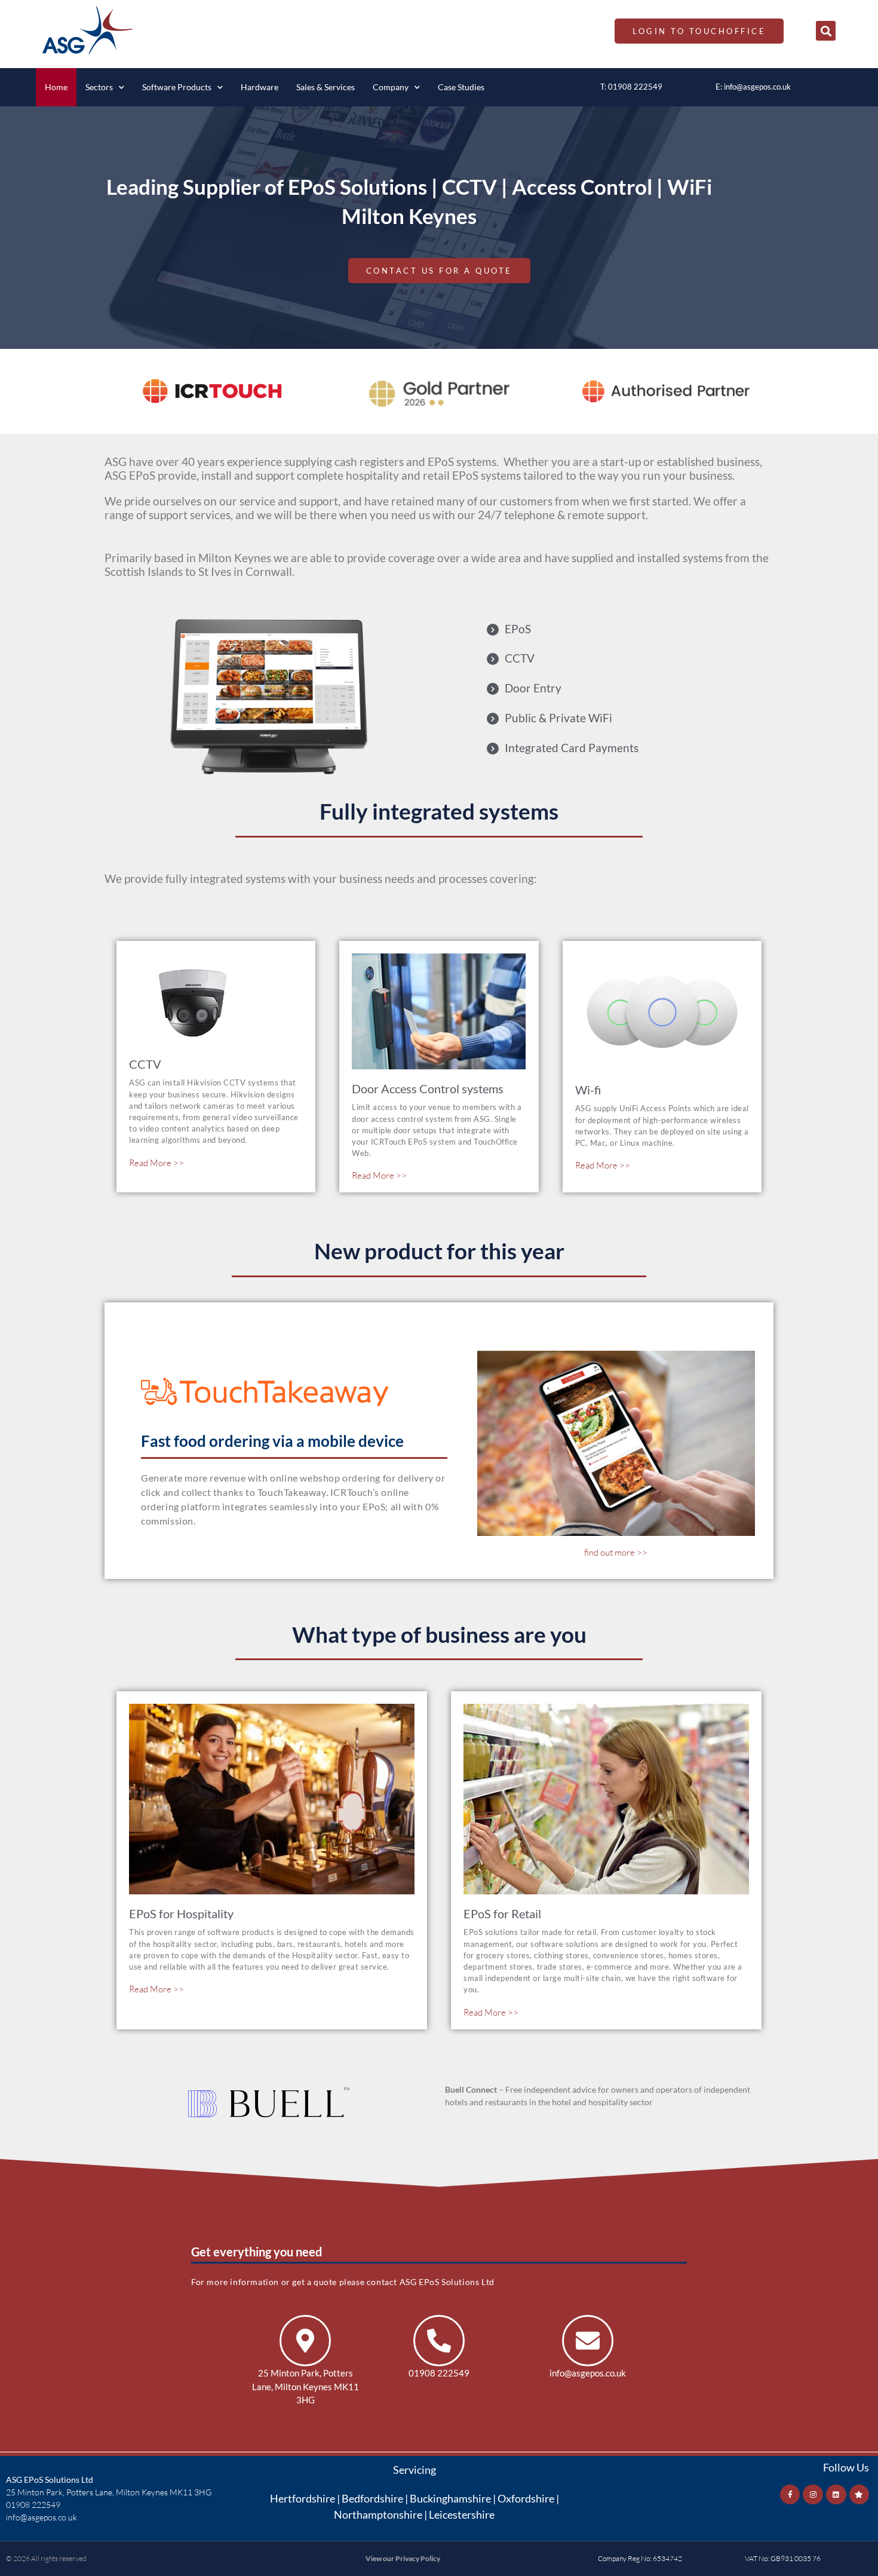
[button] (826, 31)
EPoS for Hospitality (181, 1913)
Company (391, 87)
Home (56, 87)
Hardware (260, 87)
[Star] (859, 2495)
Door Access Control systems (428, 1088)
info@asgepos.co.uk (757, 87)
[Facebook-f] (790, 2495)
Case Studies (461, 87)
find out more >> (616, 1552)
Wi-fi (588, 1090)
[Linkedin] (836, 2495)
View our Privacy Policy (403, 2558)
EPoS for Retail (502, 1913)
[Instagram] (813, 2495)
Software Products (177, 87)
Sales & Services (326, 87)
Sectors (99, 87)
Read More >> (156, 1163)
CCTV (145, 1064)
